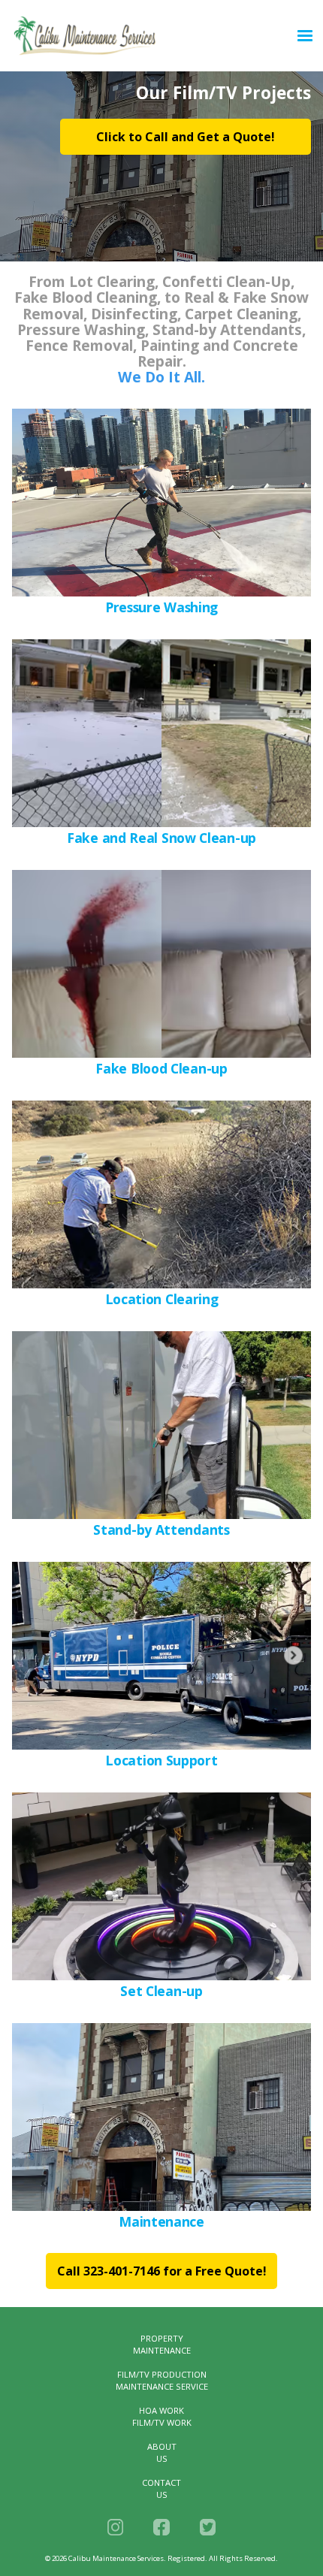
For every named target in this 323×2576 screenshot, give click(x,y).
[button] (305, 36)
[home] (150, 36)
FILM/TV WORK (162, 2422)
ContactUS (161, 2488)
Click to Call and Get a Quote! (186, 137)
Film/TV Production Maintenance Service (162, 2380)
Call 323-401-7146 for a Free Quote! (162, 2271)
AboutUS (162, 2452)
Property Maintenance (162, 2344)
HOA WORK (161, 2410)
